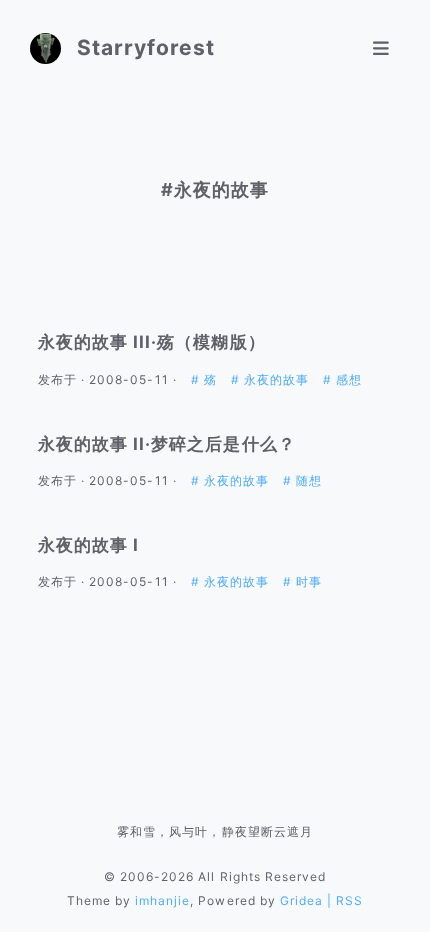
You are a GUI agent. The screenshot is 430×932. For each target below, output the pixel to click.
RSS (349, 900)
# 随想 (302, 480)
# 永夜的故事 (272, 379)
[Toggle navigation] (381, 48)
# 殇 (206, 379)
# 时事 (302, 581)
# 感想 (342, 379)
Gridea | (308, 900)
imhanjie (162, 900)
